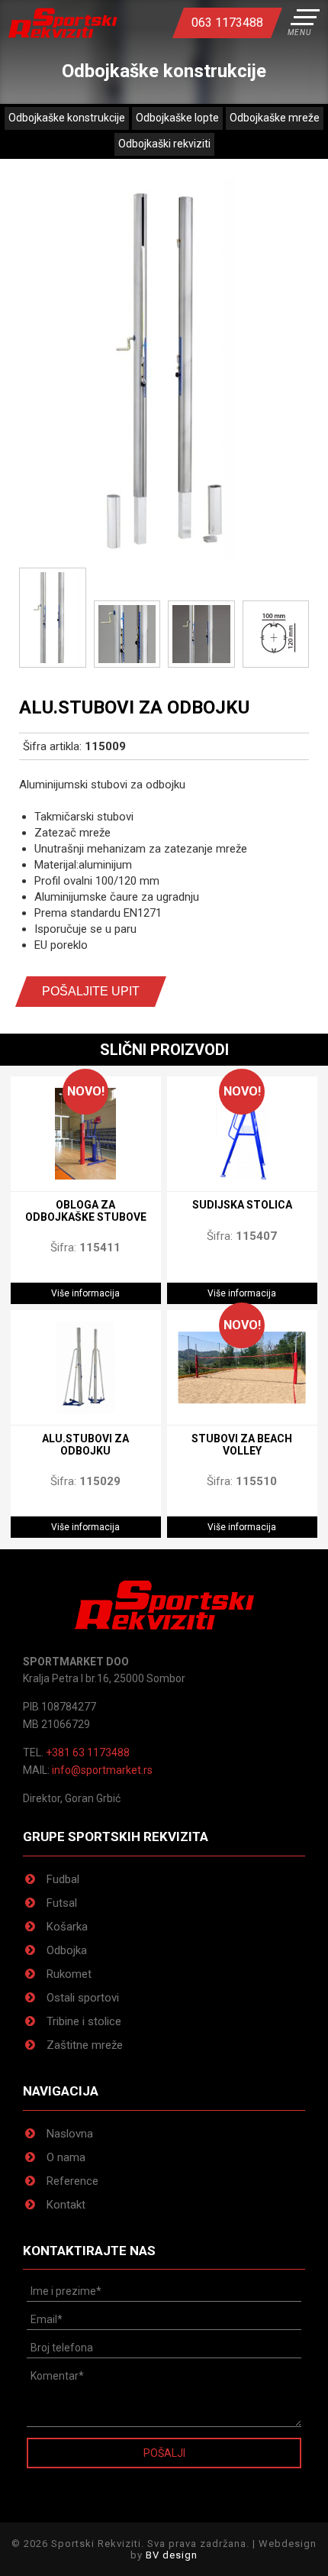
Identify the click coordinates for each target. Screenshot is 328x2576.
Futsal (62, 1903)
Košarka (67, 1927)
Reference (72, 2181)
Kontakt (66, 2205)
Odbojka (67, 1950)
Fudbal (63, 1879)
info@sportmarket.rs (102, 1770)
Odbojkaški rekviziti (164, 144)
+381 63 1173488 (88, 1752)
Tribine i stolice (84, 2021)
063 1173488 (227, 23)
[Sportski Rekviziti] (63, 23)
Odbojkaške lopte (177, 118)
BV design (172, 2555)
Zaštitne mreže (85, 2045)
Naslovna (70, 2134)
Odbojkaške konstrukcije (67, 118)
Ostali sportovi (83, 1998)
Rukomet (69, 1974)
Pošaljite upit (91, 991)
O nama (66, 2157)
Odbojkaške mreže (275, 118)
